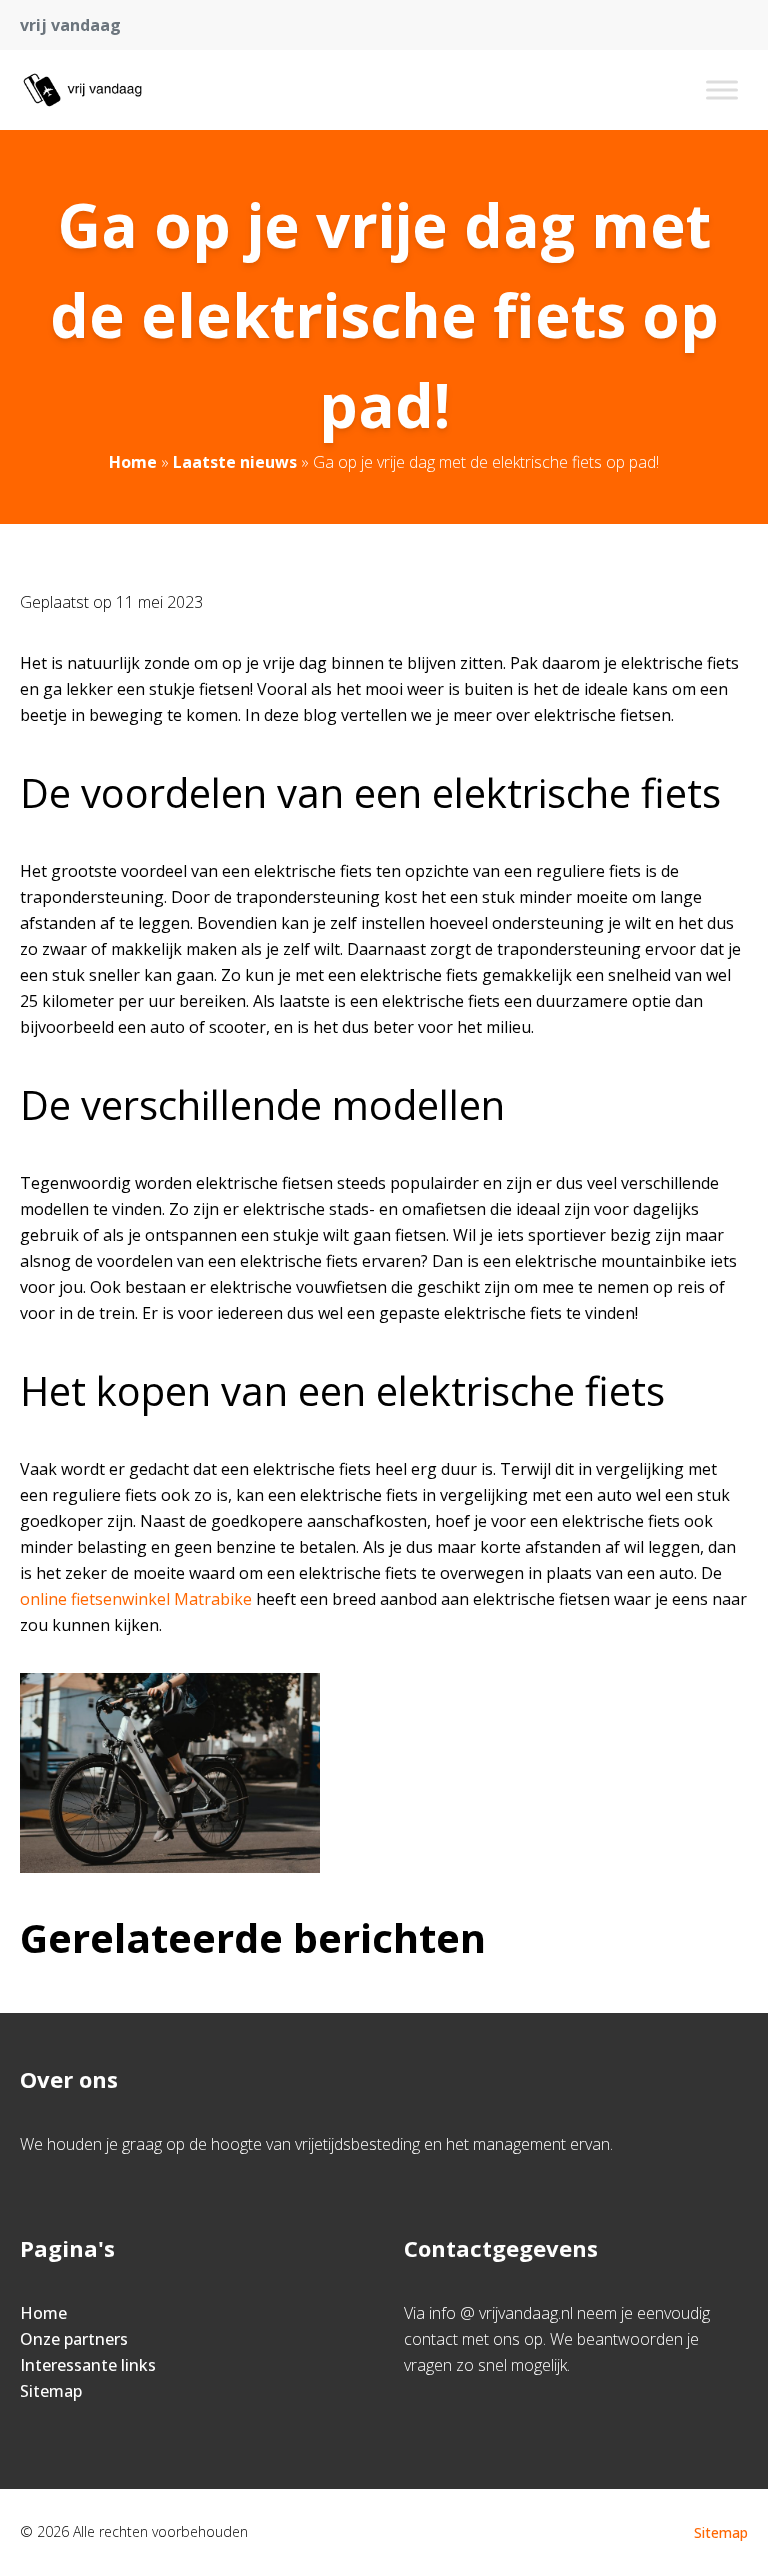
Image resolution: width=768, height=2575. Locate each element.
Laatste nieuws (235, 462)
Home (133, 462)
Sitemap (51, 2391)
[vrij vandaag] (82, 90)
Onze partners (74, 2339)
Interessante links (88, 2365)
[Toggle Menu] (722, 89)
